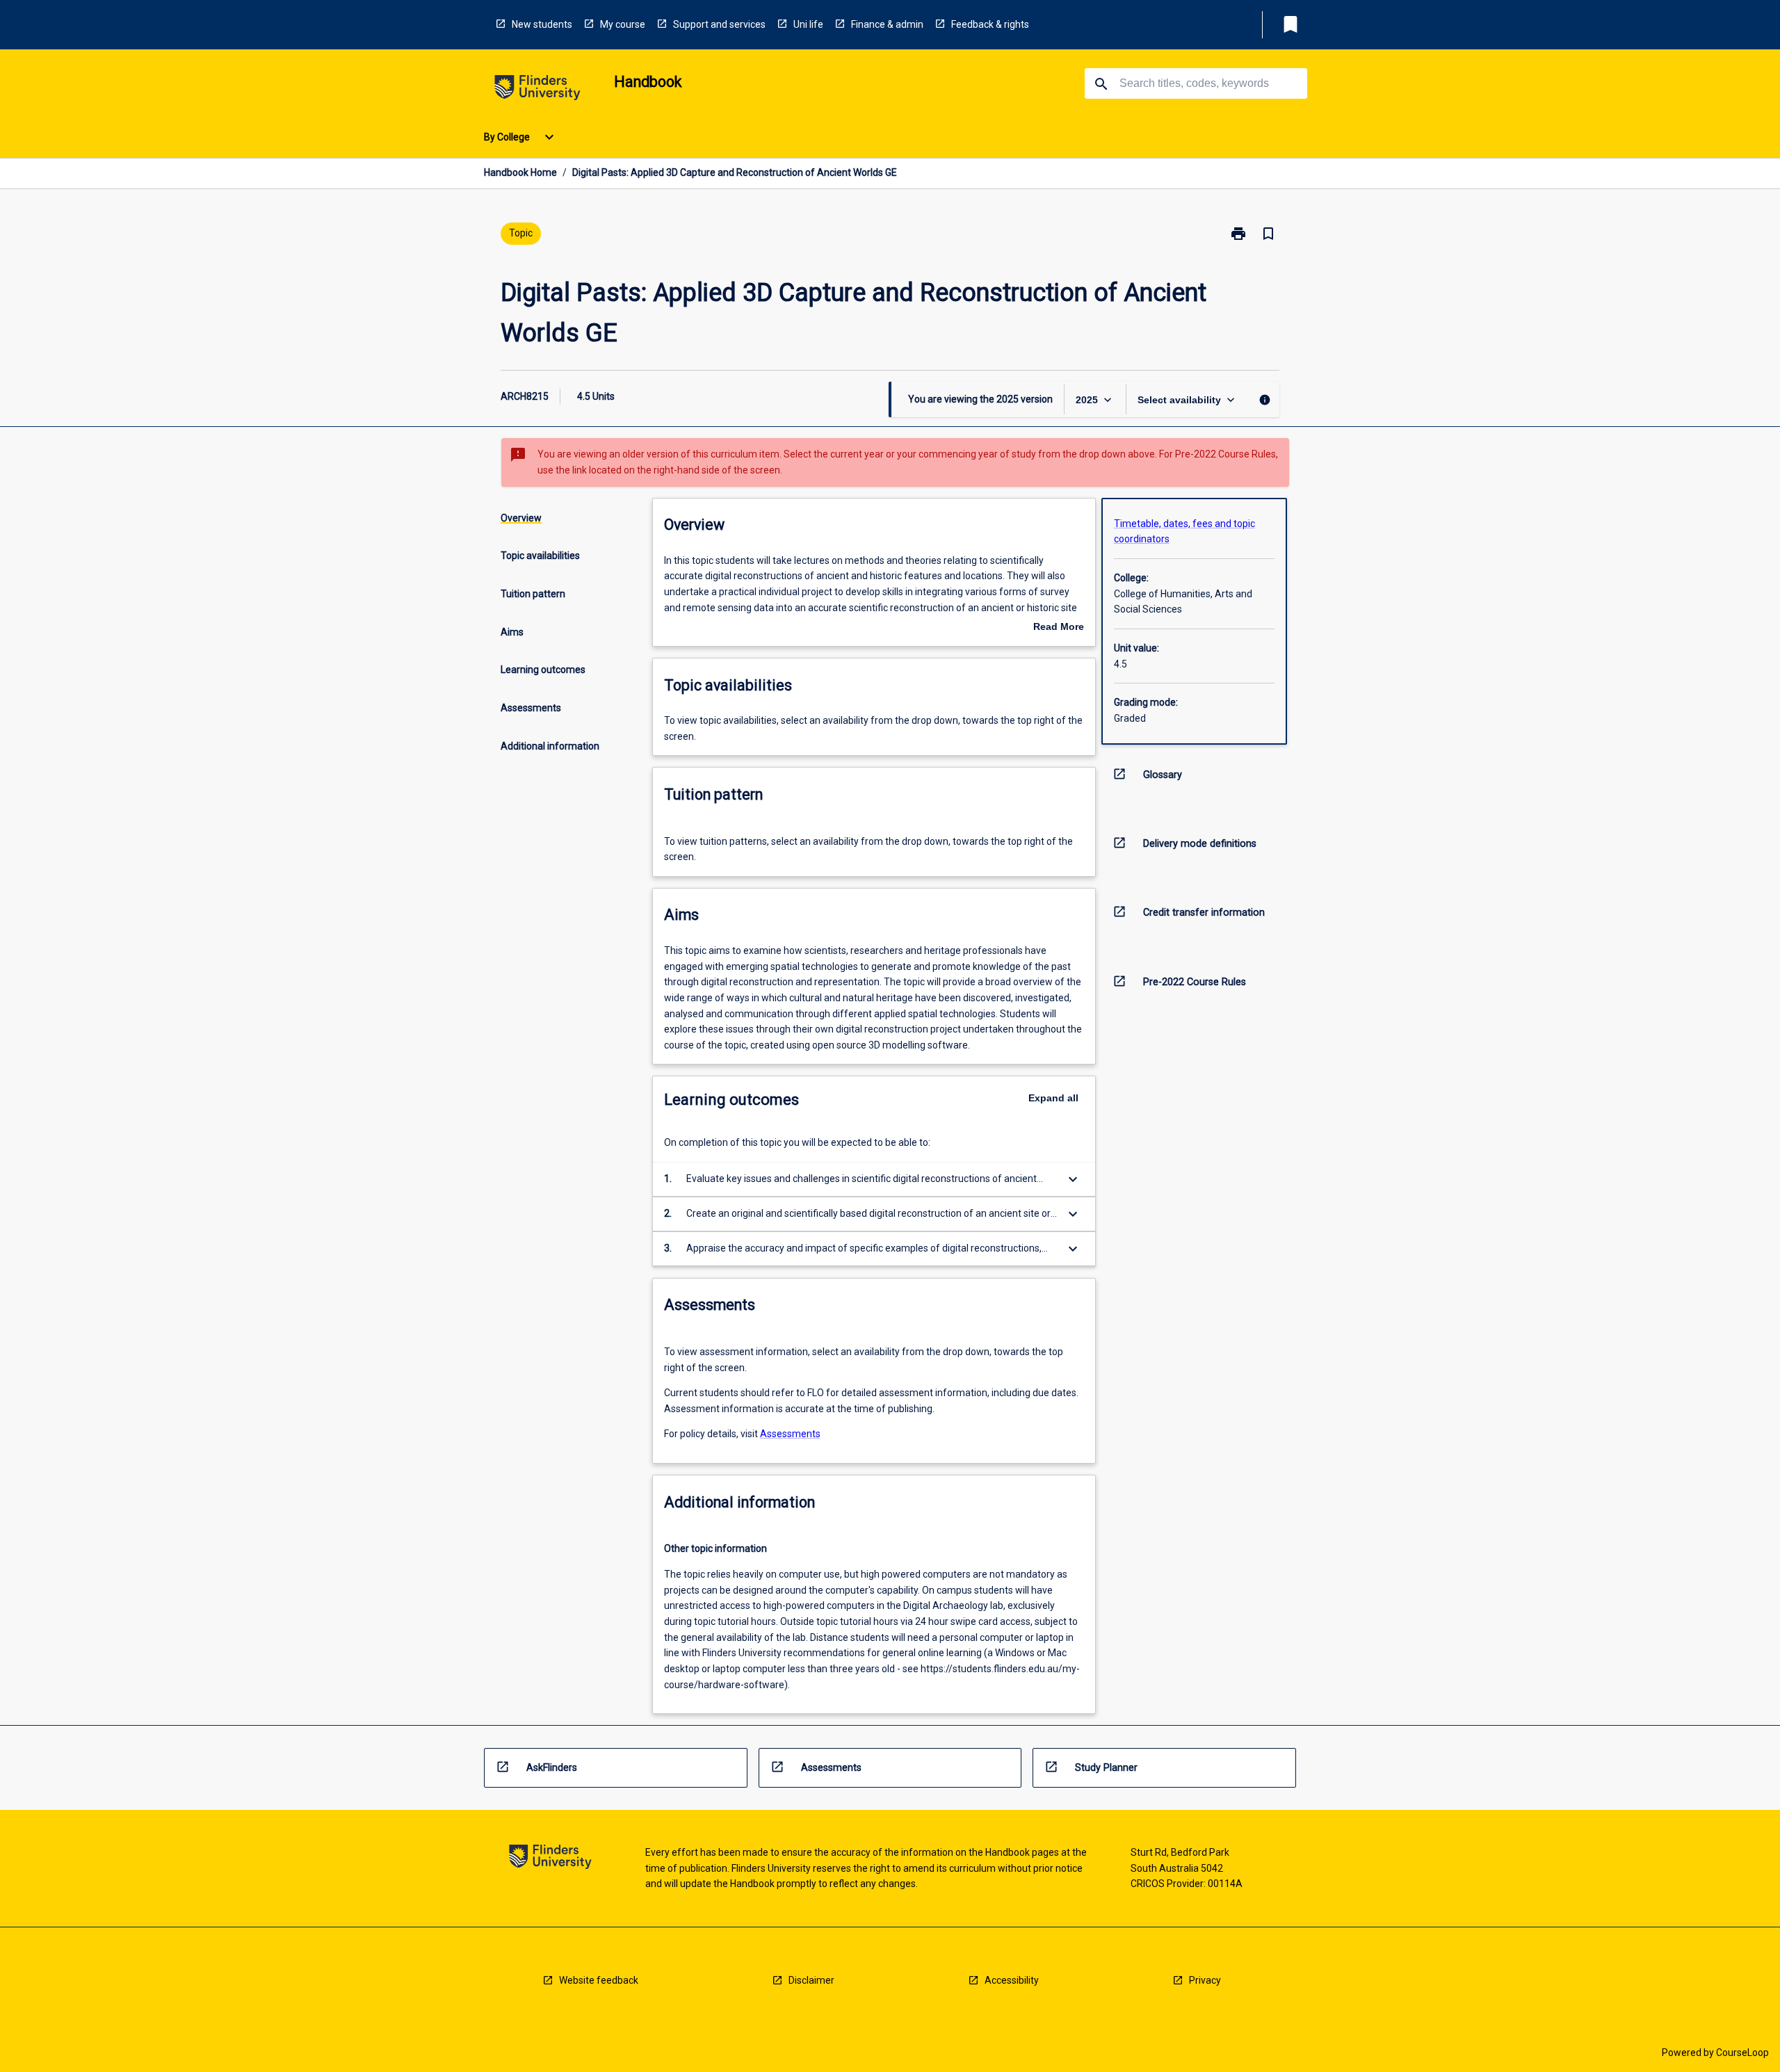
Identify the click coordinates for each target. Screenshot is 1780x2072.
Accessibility (1012, 1980)
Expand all (1053, 1098)
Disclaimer (811, 1980)
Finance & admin (887, 24)
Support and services (719, 24)
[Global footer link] (550, 1859)
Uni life (808, 24)
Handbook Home (520, 172)
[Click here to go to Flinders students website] (537, 90)
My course (623, 24)
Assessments (790, 1434)
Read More (1059, 628)
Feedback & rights (990, 24)
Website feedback (599, 1980)
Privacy (1205, 1980)
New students (542, 24)
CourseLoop (1742, 2053)
